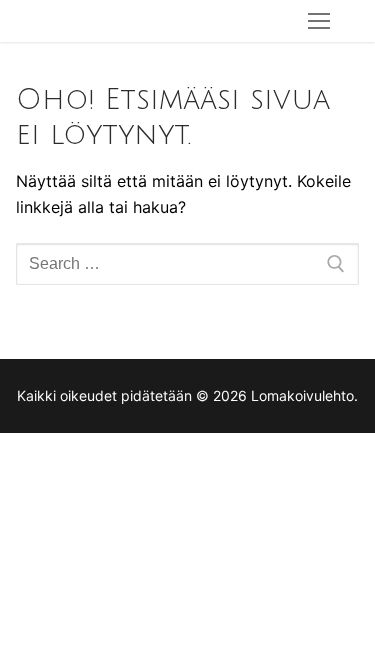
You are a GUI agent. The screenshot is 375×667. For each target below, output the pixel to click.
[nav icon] (319, 21)
